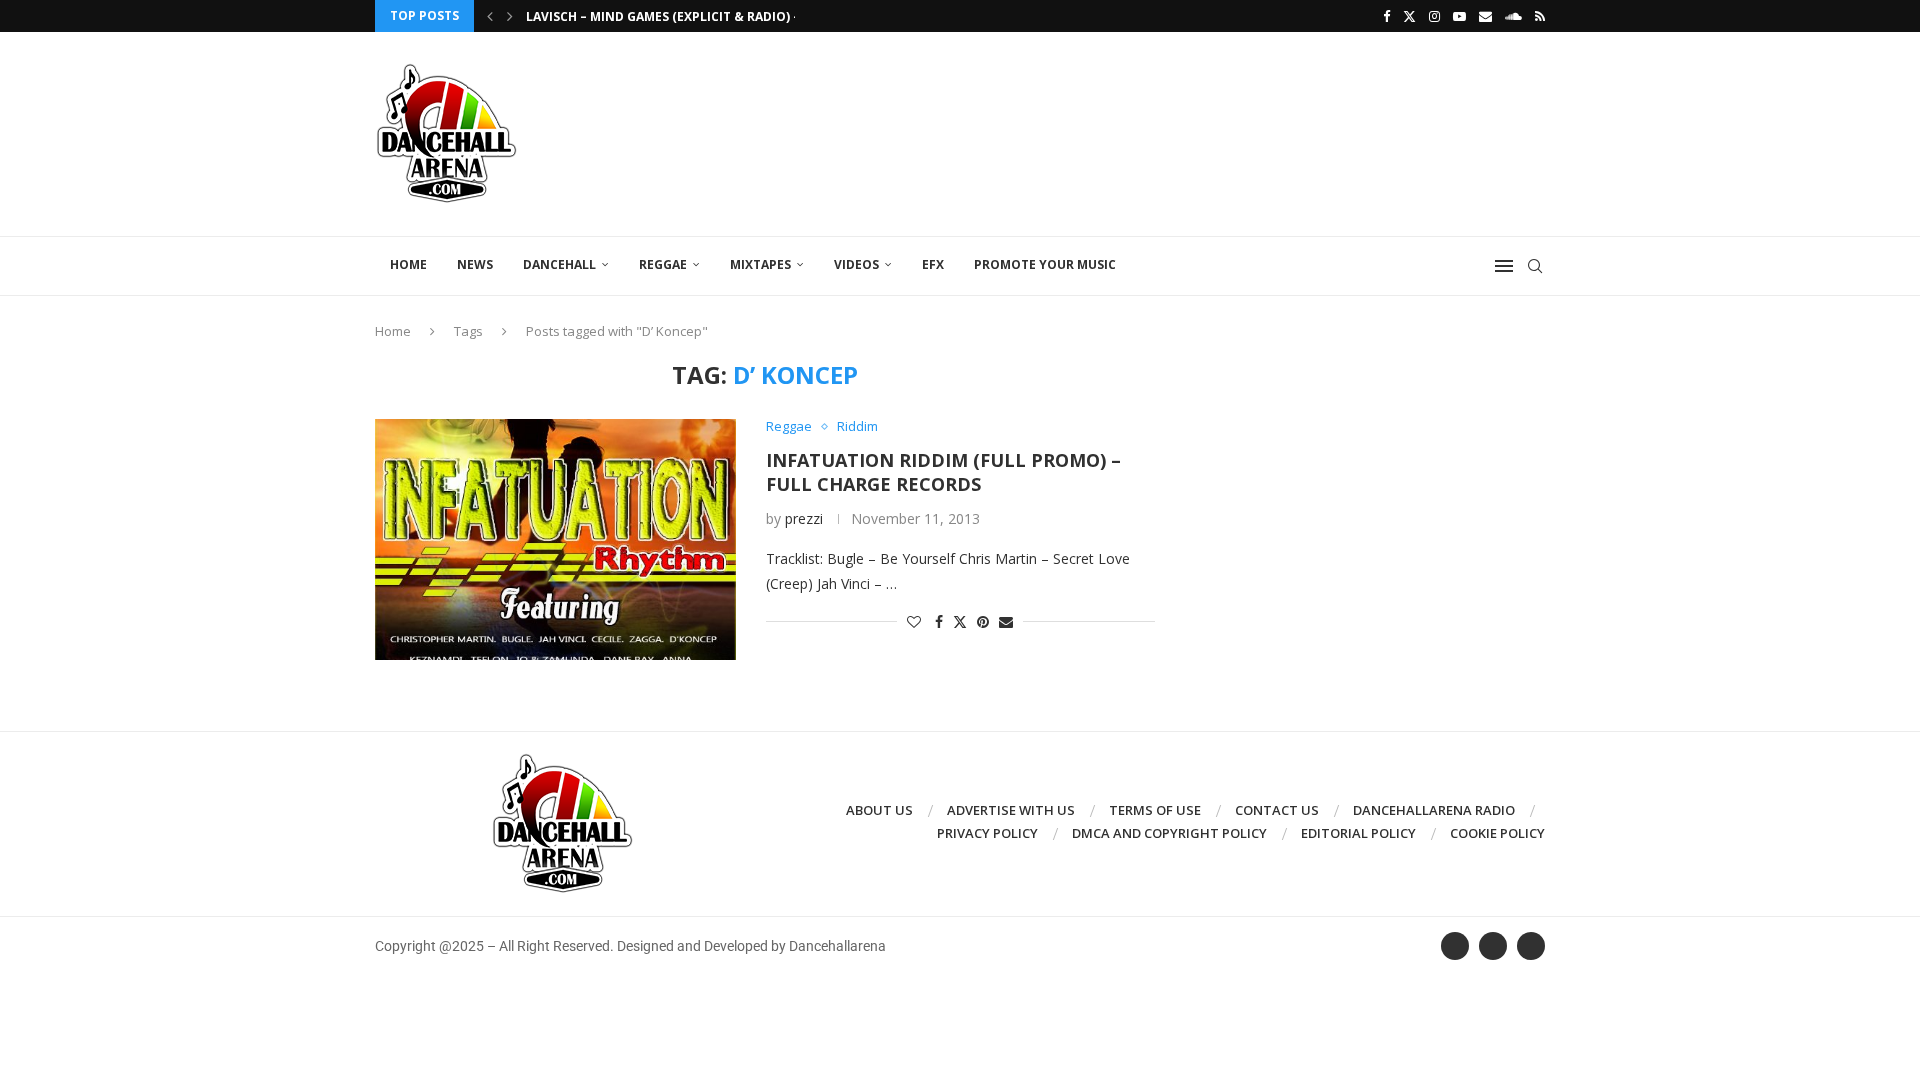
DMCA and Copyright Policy (1169, 833)
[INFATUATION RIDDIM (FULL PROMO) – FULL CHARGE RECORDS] (555, 539)
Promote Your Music (1045, 264)
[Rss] (1540, 16)
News (475, 264)
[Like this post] (914, 621)
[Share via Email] (1006, 621)
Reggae (663, 264)
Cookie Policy (1497, 833)
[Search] (1535, 266)
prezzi (804, 518)
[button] (490, 16)
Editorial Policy (1358, 833)
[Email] (1485, 16)
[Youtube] (1459, 16)
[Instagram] (1434, 16)
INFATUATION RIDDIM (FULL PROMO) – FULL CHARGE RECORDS (943, 472)
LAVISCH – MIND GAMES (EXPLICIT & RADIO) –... (669, 16)
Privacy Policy (987, 833)
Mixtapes (760, 264)
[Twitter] (1409, 16)
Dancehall (559, 264)
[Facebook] (1386, 16)
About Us (879, 810)
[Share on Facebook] (939, 621)
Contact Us (1277, 810)
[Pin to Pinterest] (983, 621)
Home (408, 264)
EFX (933, 264)
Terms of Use (1155, 810)
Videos (856, 264)
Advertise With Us (1011, 810)
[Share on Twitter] (960, 621)
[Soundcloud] (1513, 16)
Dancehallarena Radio (1434, 810)
